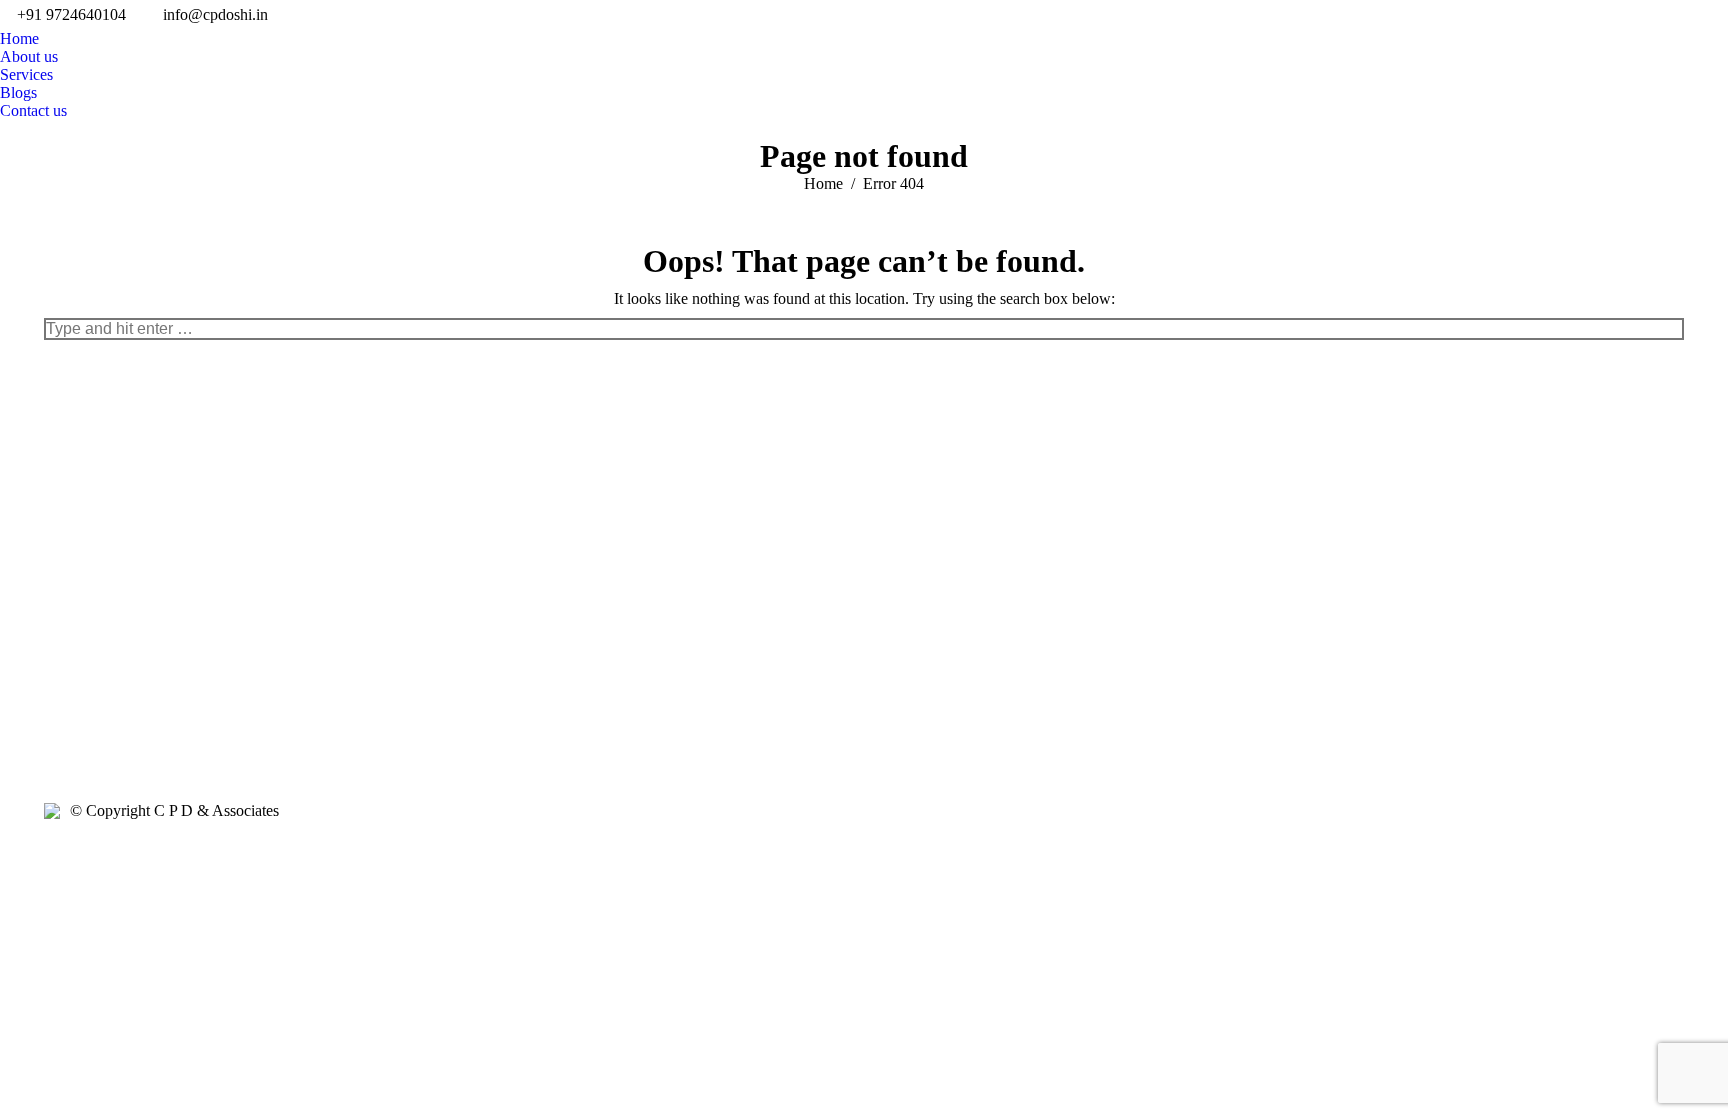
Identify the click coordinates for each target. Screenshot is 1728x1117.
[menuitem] (19, 39)
